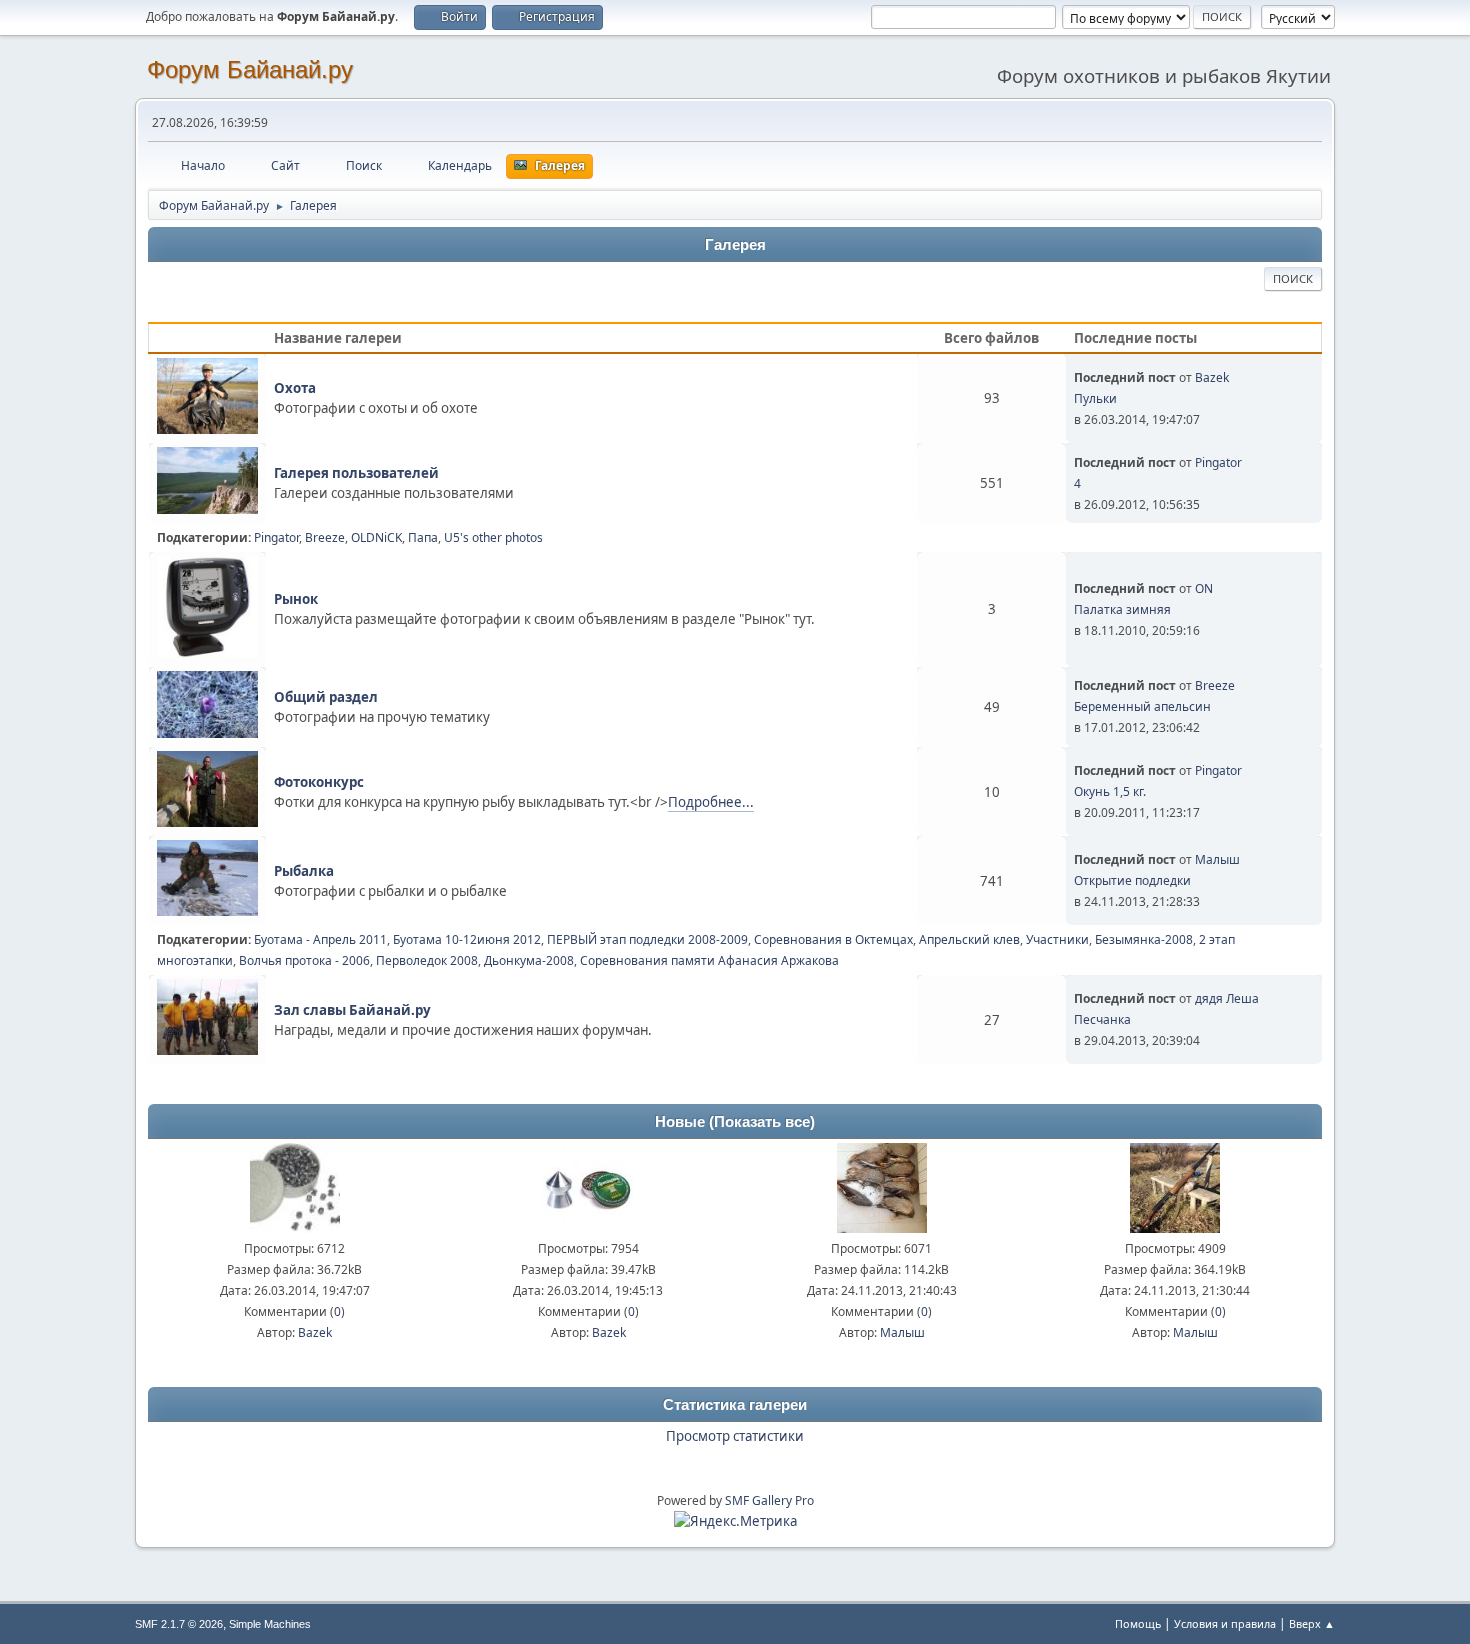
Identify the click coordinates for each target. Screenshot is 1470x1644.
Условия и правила (1225, 1623)
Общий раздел (326, 697)
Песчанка (1102, 1019)
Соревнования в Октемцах (833, 939)
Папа (423, 537)
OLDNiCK (376, 537)
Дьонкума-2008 (529, 960)
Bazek (1212, 377)
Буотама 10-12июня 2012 (467, 939)
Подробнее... (711, 802)
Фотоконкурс (319, 782)
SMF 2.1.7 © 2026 (179, 1624)
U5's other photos (493, 537)
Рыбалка (304, 871)
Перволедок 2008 (427, 960)
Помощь (1138, 1623)
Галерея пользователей (356, 473)
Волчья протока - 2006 (304, 960)
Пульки (1095, 398)
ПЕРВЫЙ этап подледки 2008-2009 (647, 939)
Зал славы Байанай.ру (352, 1010)
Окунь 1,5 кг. (1110, 791)
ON (1204, 588)
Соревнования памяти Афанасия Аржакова (709, 960)
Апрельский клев (969, 939)
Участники (1057, 939)
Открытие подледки (1132, 880)
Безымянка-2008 (1144, 939)
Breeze (325, 537)
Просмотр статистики (735, 1436)
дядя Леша (1227, 998)
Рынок (296, 599)
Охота (295, 388)
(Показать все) (762, 1122)
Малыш (1217, 859)
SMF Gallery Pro (769, 1500)
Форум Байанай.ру (250, 69)
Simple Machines (270, 1624)
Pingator (1218, 462)
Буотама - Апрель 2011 (320, 939)
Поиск (1293, 278)
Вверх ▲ (1312, 1623)
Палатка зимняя (1122, 609)
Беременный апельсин (1142, 706)
